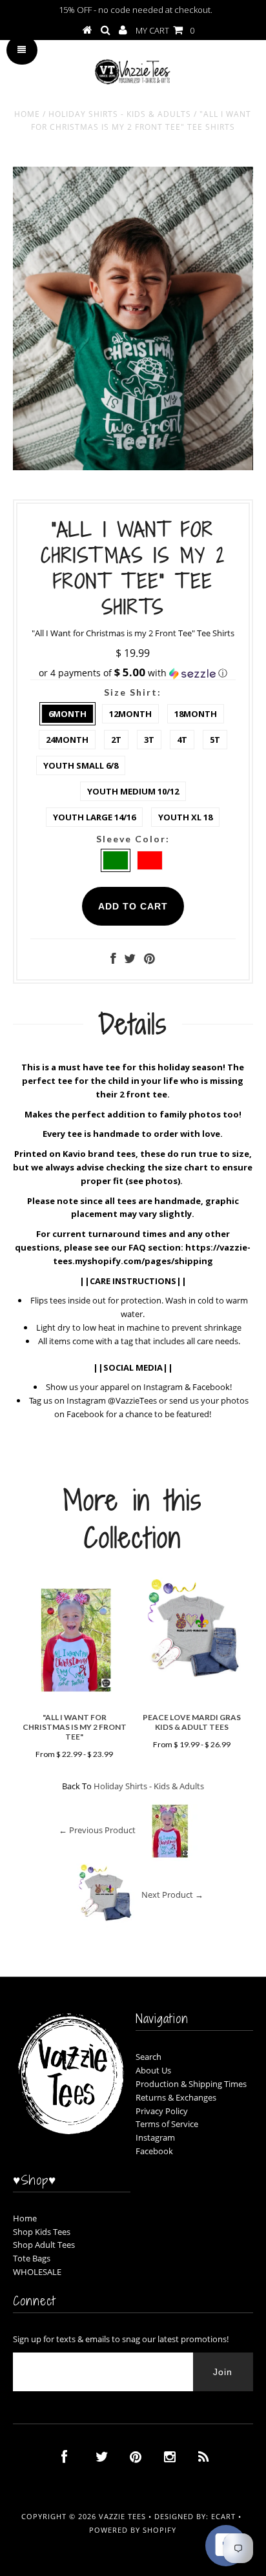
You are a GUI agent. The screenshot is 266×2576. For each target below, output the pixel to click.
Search (148, 2057)
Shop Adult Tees (44, 2245)
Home (27, 114)
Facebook (154, 2151)
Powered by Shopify (133, 2530)
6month (67, 714)
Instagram (155, 2137)
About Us (153, 2070)
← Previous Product (97, 1831)
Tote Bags (32, 2258)
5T (215, 740)
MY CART (165, 30)
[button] (133, 673)
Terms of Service (167, 2124)
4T (182, 740)
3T (149, 740)
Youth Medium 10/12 (133, 791)
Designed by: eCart (195, 2516)
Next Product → (172, 1895)
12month (130, 714)
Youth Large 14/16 (94, 817)
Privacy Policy (162, 2111)
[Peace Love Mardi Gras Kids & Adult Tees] (192, 1686)
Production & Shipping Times (191, 2084)
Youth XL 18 (185, 817)
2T (116, 740)
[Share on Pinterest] (149, 960)
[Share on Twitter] (130, 960)
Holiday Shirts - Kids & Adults (120, 114)
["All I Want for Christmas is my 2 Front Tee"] (74, 1700)
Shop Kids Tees (42, 2232)
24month (67, 740)
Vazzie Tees (122, 2516)
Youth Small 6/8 (81, 765)
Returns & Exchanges (176, 2097)
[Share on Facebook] (113, 960)
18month (196, 714)
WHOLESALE (37, 2272)
